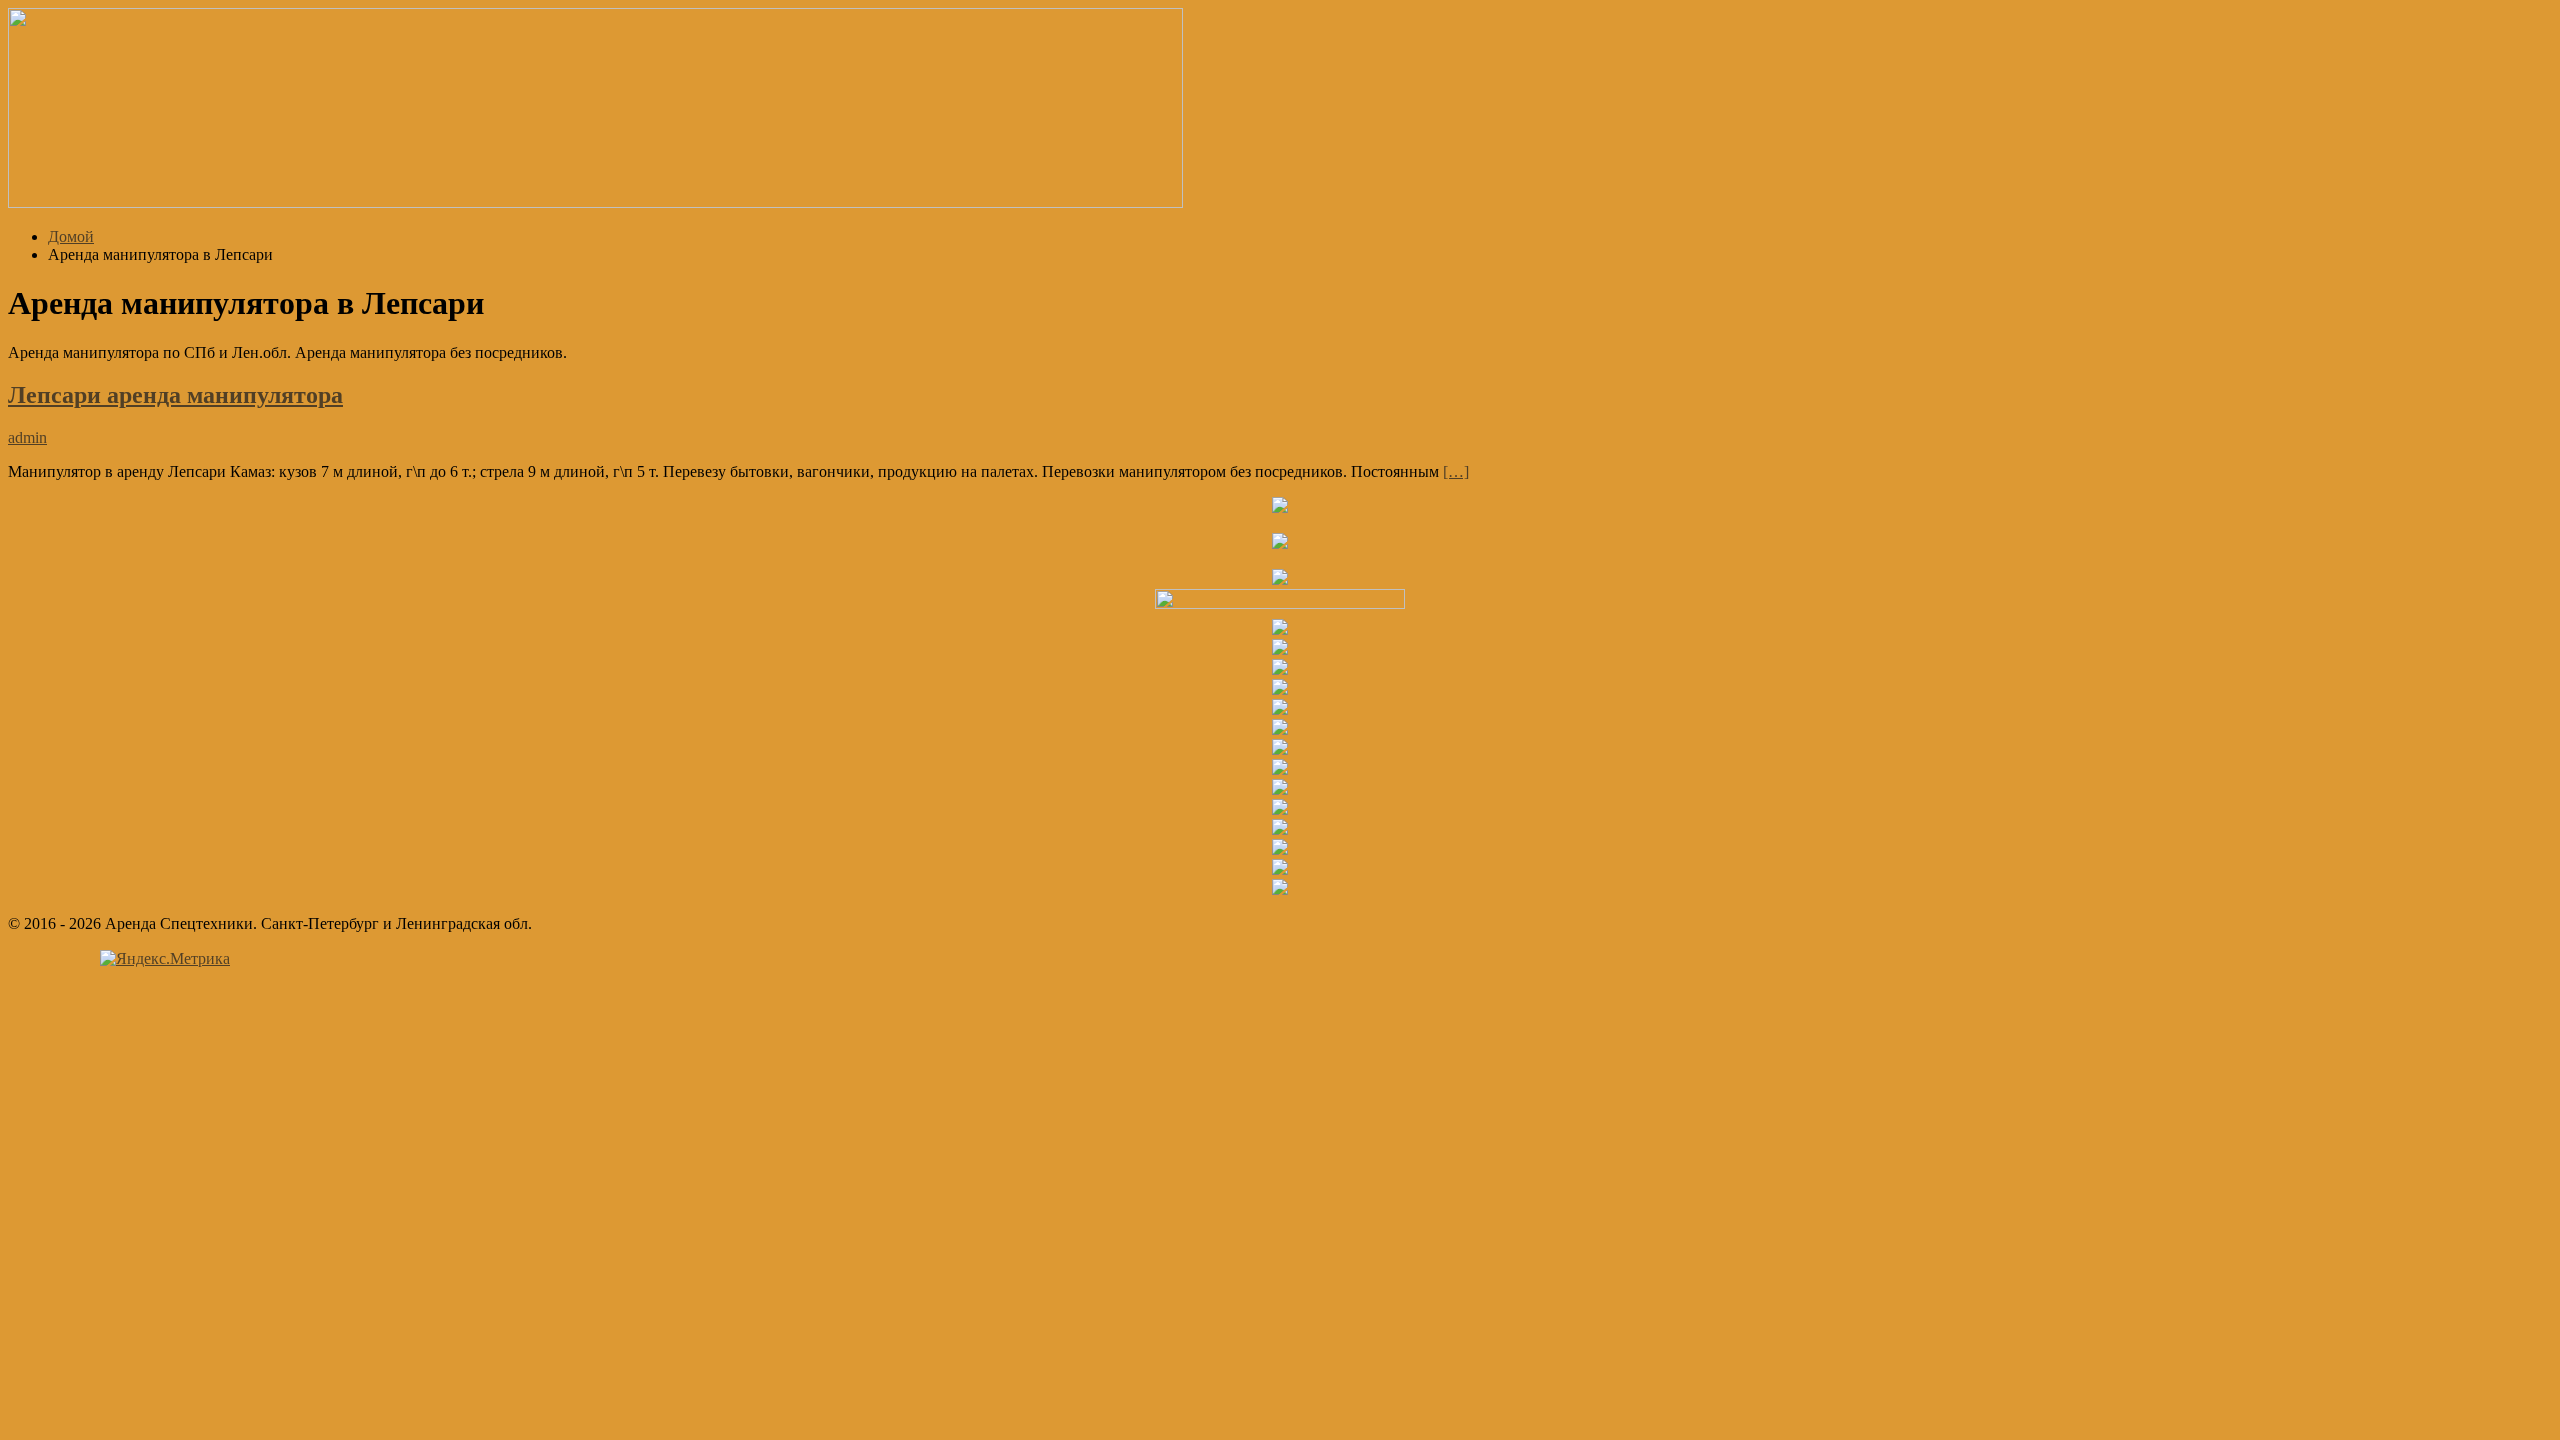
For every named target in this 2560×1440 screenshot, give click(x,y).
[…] (1456, 471)
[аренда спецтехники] (595, 202)
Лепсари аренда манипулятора (175, 395)
